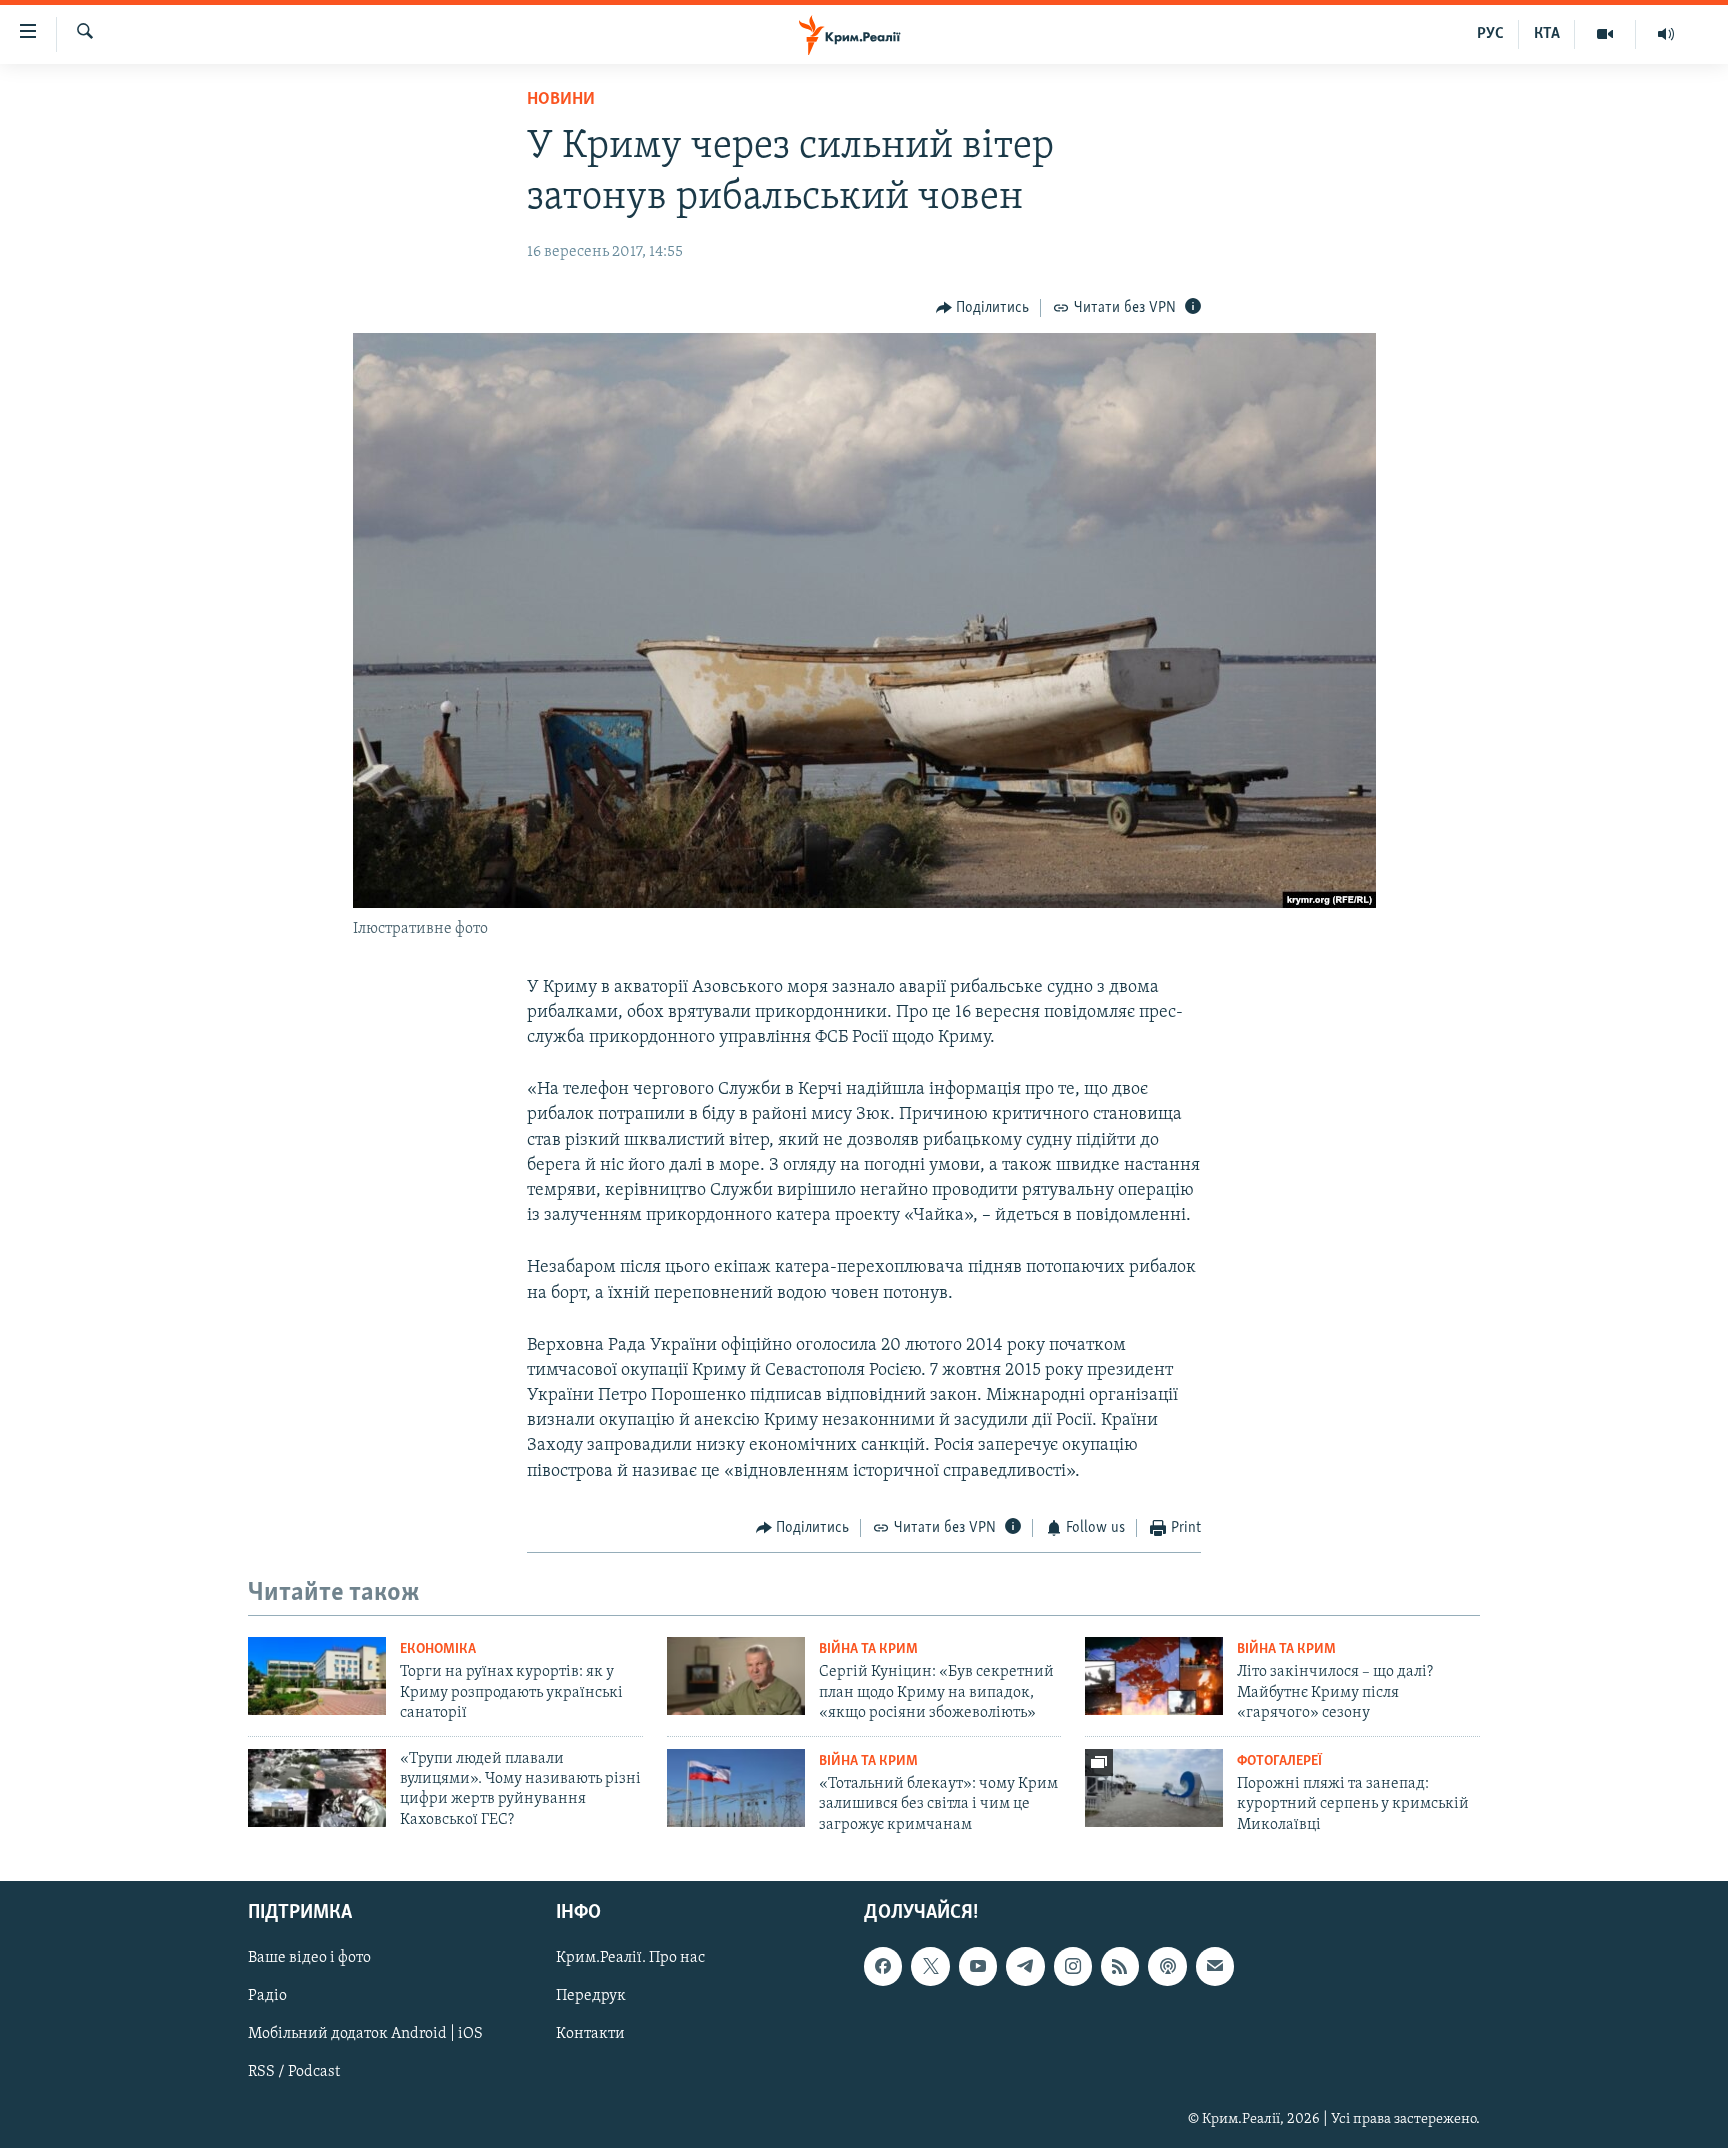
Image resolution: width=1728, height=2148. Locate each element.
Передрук (591, 1996)
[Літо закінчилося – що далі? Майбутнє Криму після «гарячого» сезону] (1154, 1676)
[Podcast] (1167, 1966)
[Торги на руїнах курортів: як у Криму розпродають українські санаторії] (317, 1676)
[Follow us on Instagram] (1073, 1966)
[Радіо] (1666, 34)
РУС (1490, 34)
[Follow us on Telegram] (1025, 1966)
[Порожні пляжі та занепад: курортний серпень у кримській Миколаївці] (1154, 1788)
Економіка (438, 1649)
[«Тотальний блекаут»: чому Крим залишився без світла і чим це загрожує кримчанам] (736, 1788)
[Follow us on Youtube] (978, 1966)
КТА (1547, 34)
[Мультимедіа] (1605, 34)
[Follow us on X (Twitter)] (930, 1966)
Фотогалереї (1279, 1761)
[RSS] (1120, 1966)
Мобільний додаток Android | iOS (365, 2034)
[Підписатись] (1215, 1966)
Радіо (267, 1996)
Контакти (590, 2034)
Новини (561, 100)
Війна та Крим (868, 1649)
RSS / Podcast (294, 2072)
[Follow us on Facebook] (883, 1966)
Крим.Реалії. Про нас (630, 1958)
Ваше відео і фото (309, 1958)
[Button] (983, 308)
